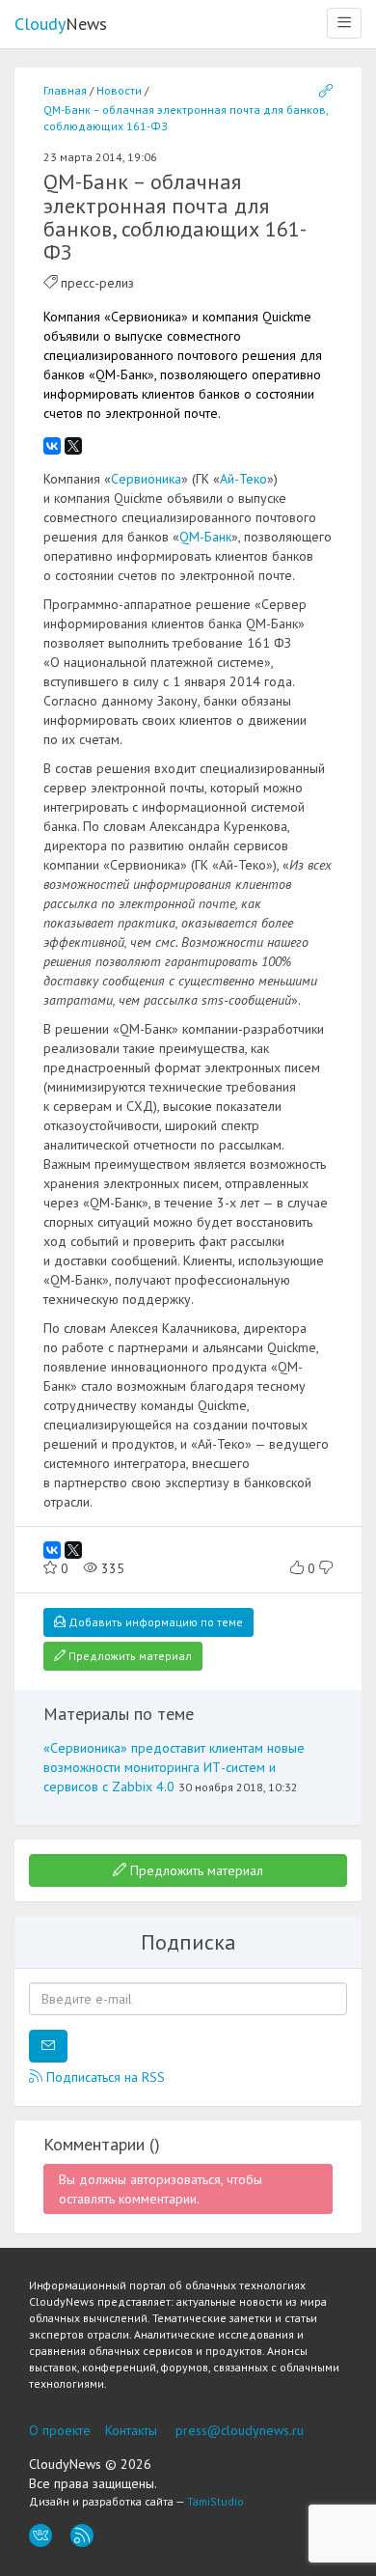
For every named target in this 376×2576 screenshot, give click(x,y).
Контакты (131, 2430)
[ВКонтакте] (52, 446)
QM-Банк (205, 537)
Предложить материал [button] (129, 1656)
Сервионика (146, 479)
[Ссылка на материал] (326, 92)
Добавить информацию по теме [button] (154, 1622)
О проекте (60, 2430)
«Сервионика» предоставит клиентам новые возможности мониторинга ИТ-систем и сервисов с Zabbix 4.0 (174, 1767)
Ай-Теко (243, 479)
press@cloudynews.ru (240, 2430)
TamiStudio (215, 2501)
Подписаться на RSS (104, 2077)
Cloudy (61, 24)
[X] (73, 446)
